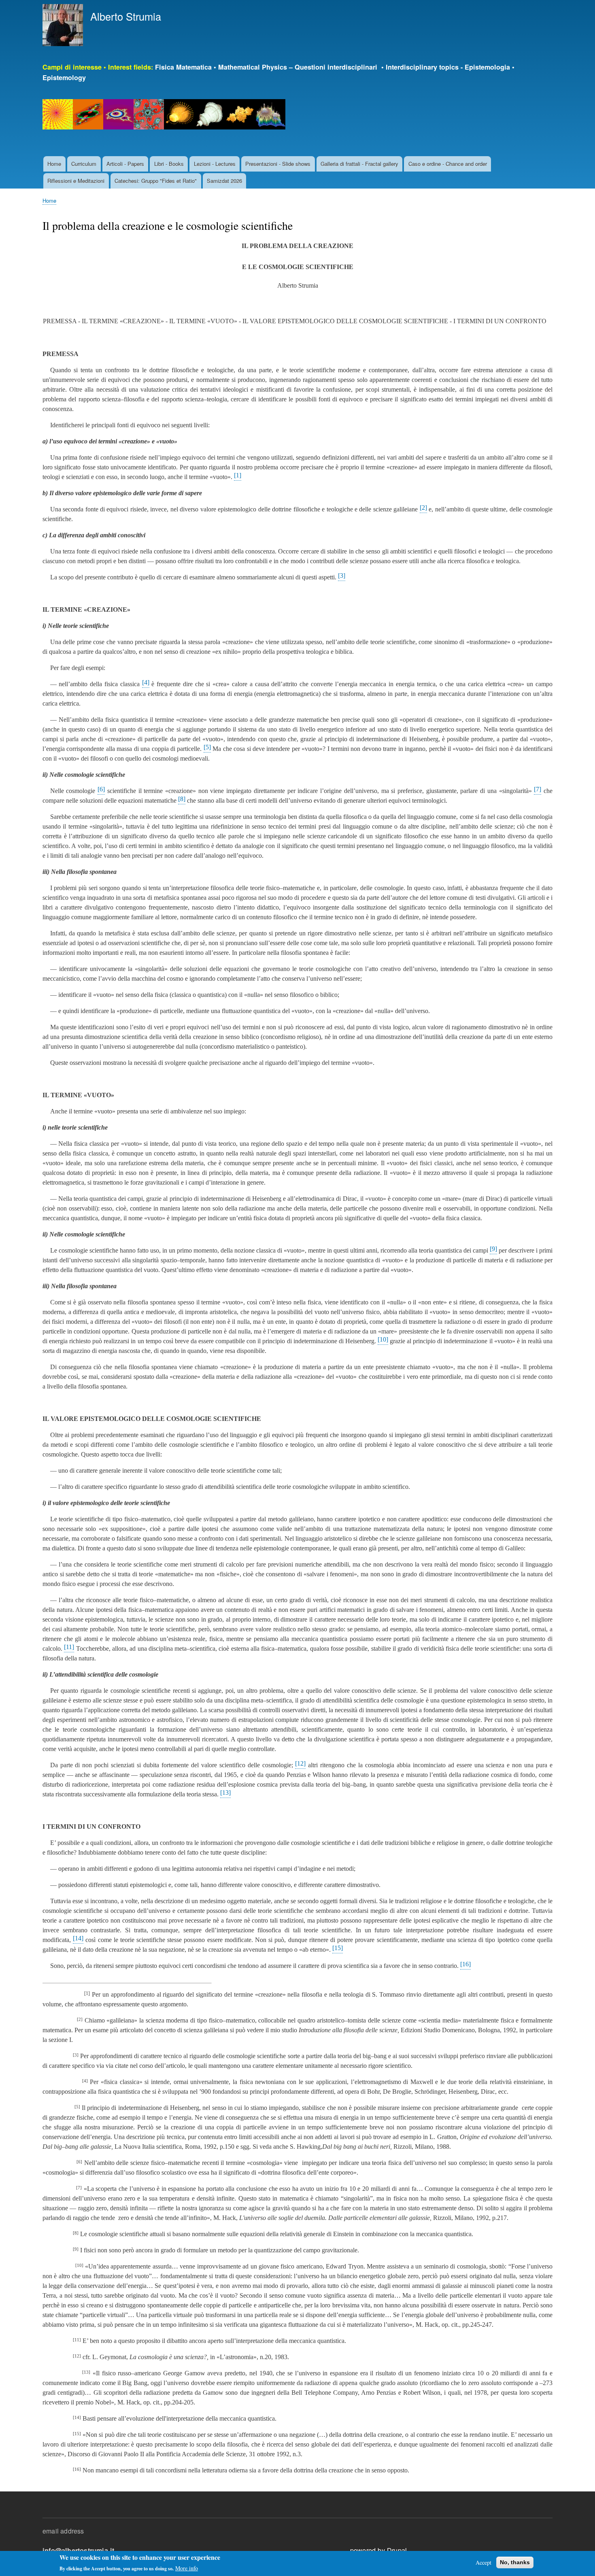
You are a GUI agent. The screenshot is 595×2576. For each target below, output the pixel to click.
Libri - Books (169, 164)
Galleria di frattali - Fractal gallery (359, 164)
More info (187, 2568)
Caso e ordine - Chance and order (448, 164)
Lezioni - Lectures (215, 164)
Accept (483, 2562)
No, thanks (515, 2562)
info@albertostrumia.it (78, 2550)
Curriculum (84, 164)
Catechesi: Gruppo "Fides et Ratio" (156, 181)
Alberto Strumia (126, 16)
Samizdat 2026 (224, 181)
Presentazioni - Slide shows (278, 164)
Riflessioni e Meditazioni (76, 181)
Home (54, 164)
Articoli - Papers (125, 164)
